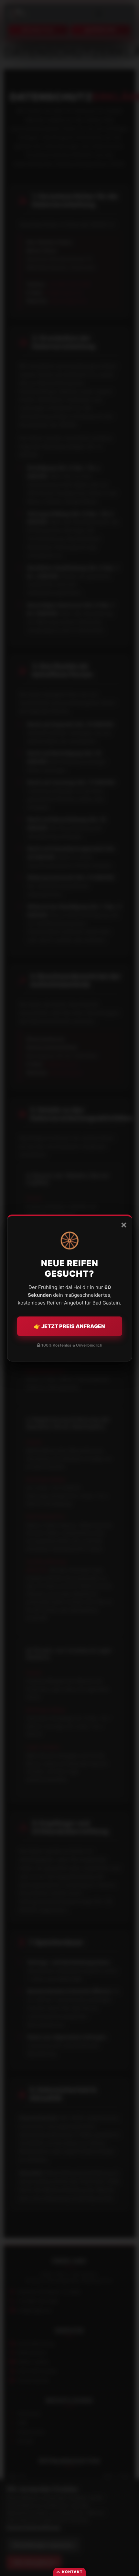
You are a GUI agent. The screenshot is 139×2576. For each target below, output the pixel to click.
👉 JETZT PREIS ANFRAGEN (69, 1326)
